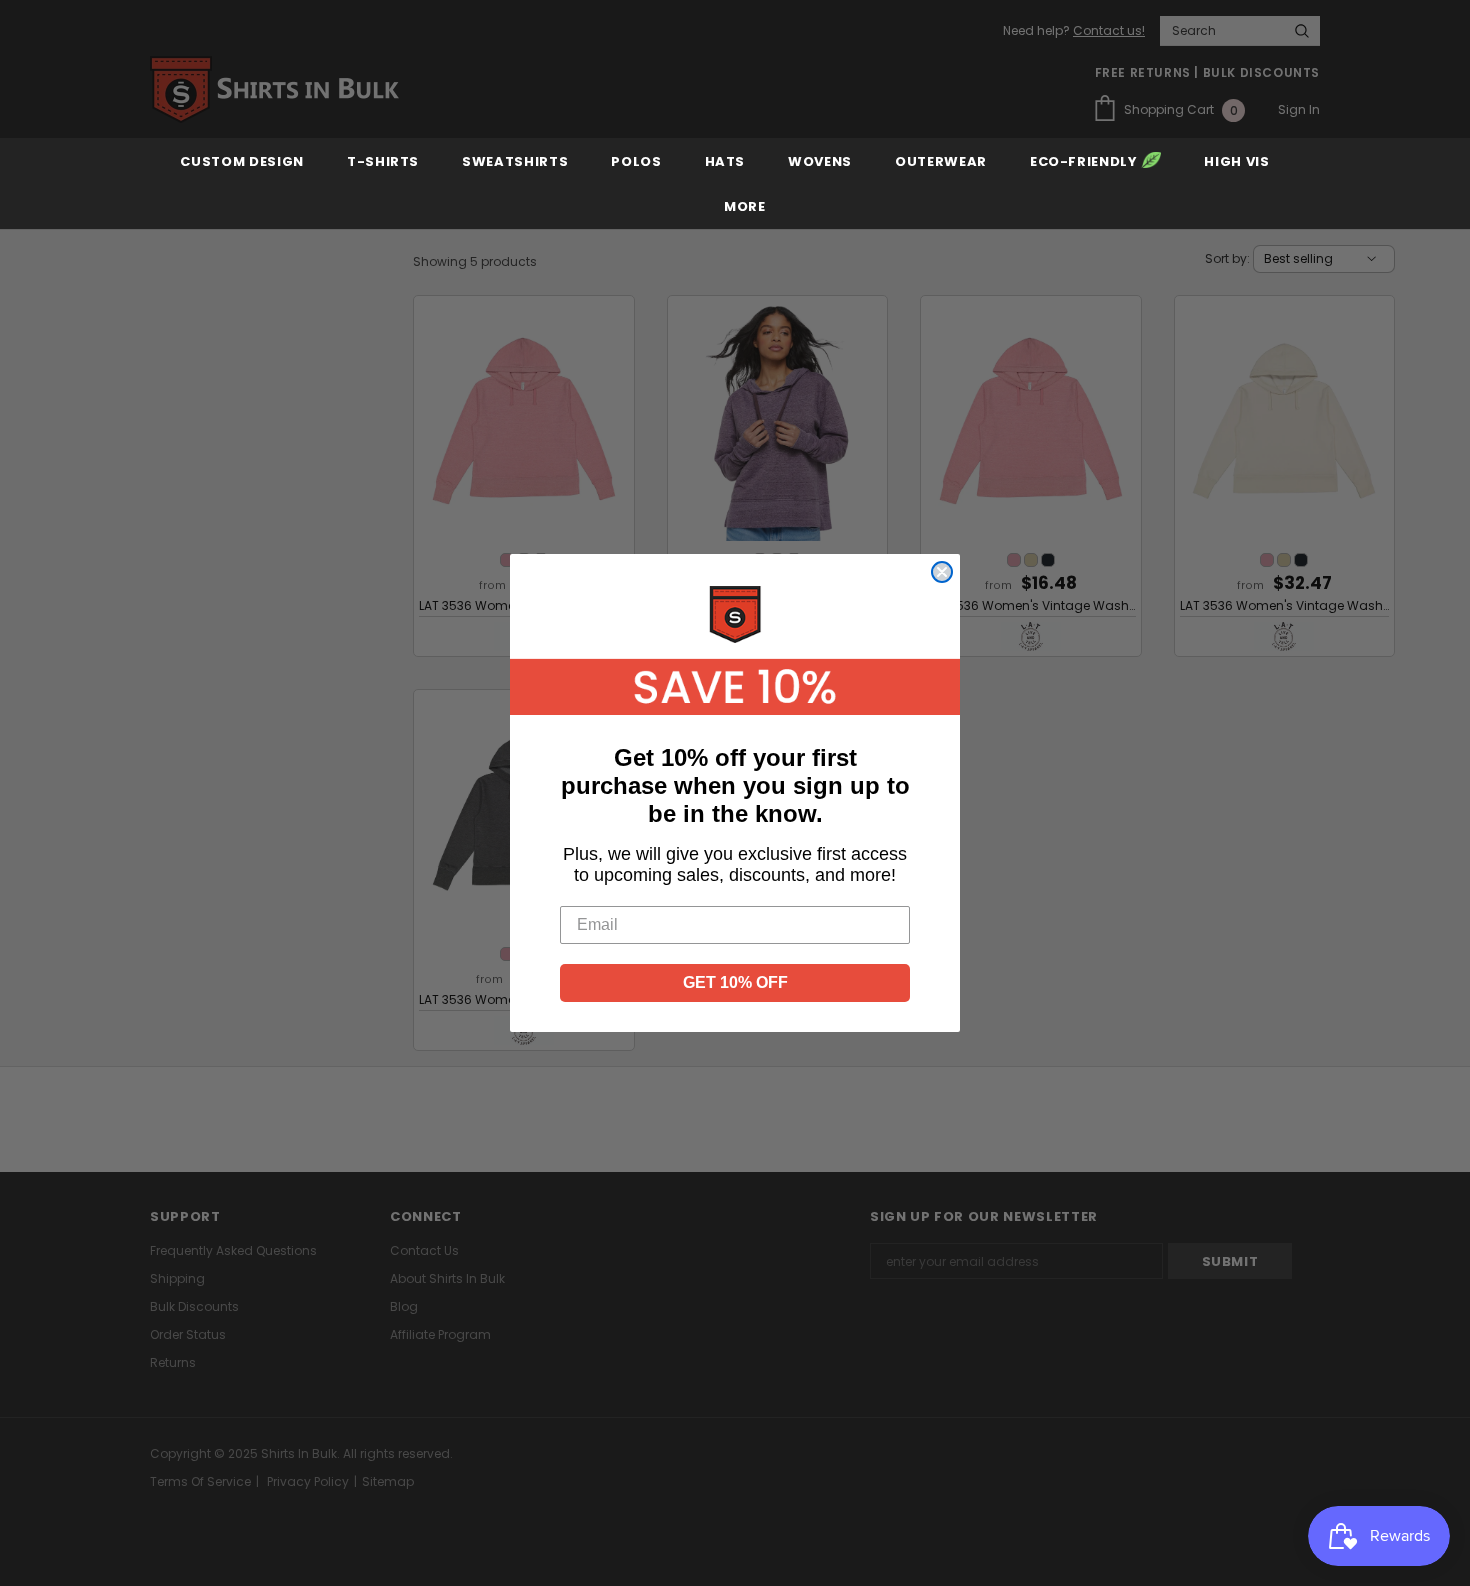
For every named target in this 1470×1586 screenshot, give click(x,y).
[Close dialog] (942, 572)
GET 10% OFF (735, 982)
